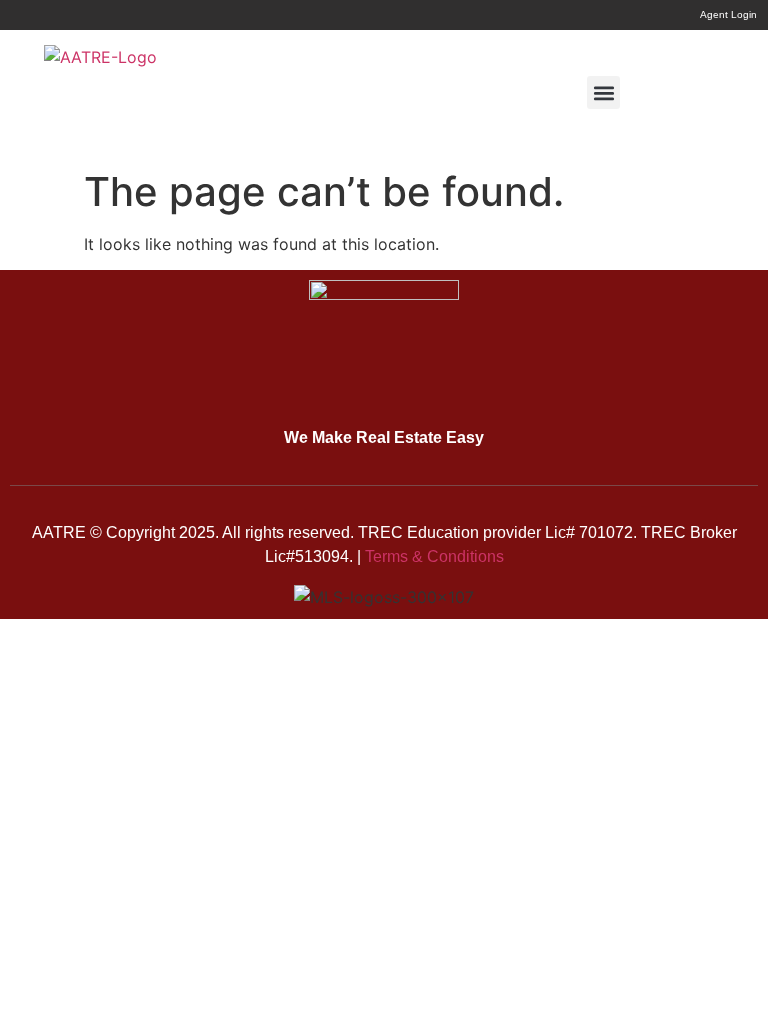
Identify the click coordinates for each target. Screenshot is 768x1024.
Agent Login (728, 14)
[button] (603, 92)
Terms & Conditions (434, 556)
